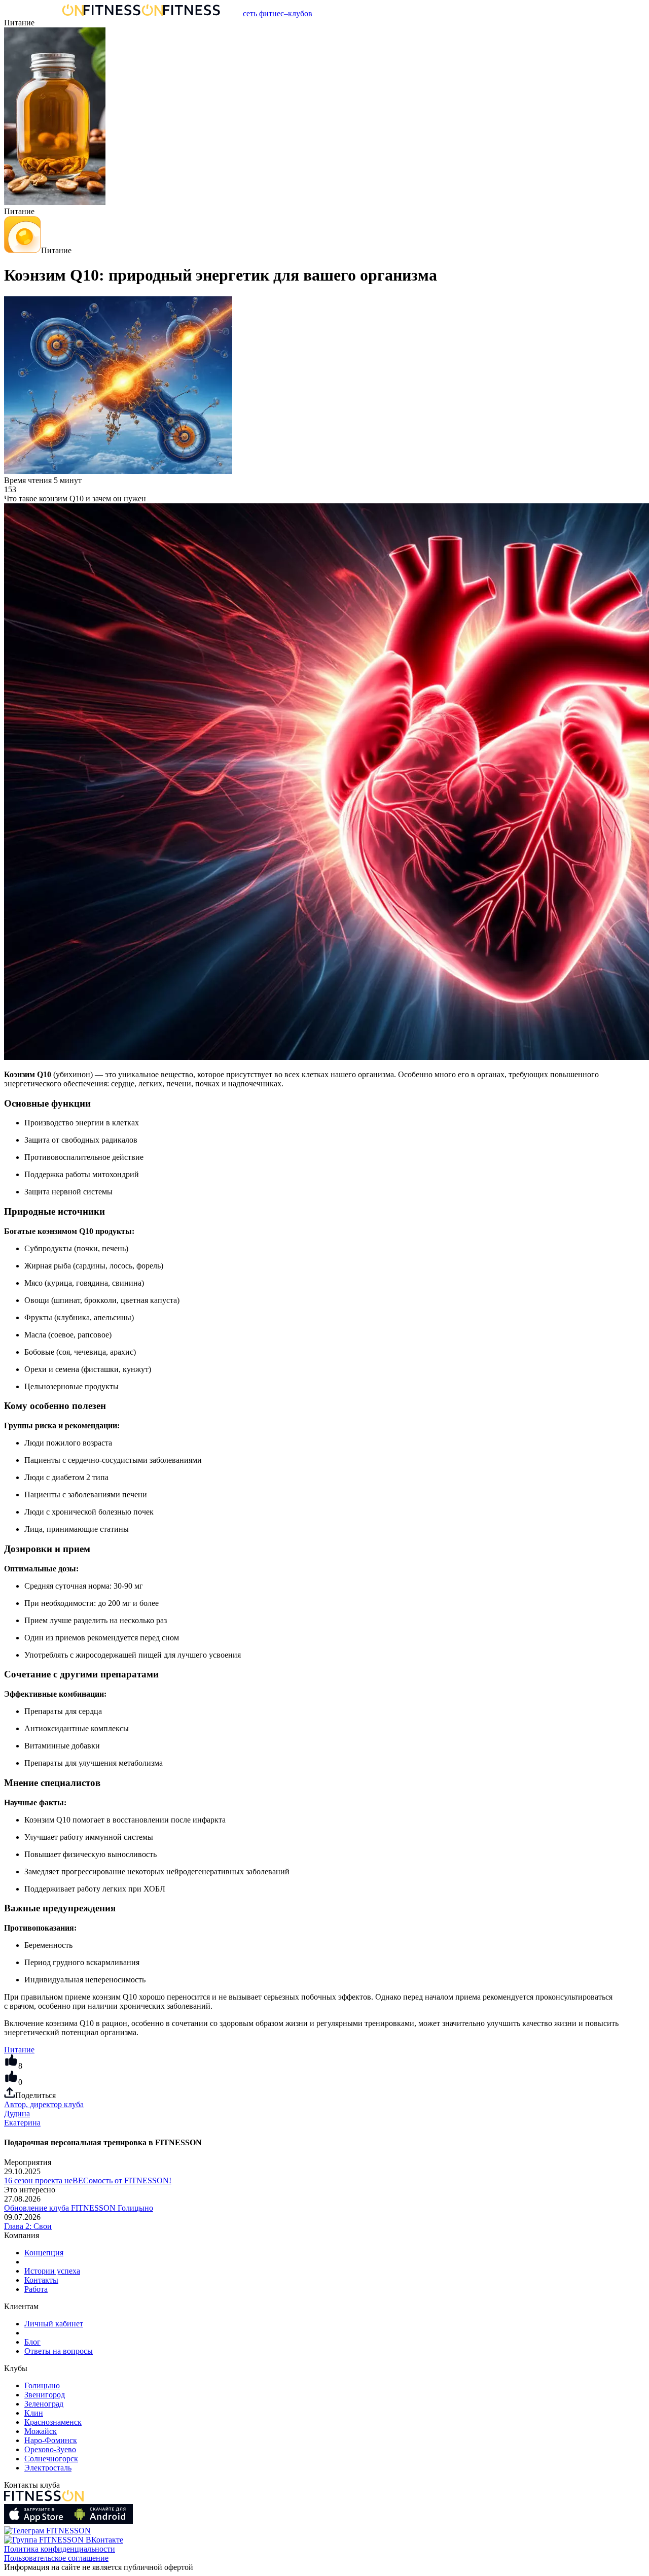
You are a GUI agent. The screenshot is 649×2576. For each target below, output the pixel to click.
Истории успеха (52, 2271)
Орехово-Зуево (50, 2449)
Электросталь (48, 2468)
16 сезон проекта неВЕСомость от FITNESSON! (88, 2180)
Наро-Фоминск (51, 2440)
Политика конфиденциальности (60, 2549)
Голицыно (42, 2385)
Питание (19, 2050)
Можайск (41, 2431)
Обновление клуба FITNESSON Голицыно (79, 2208)
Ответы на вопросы (59, 2351)
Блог (32, 2342)
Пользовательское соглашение (56, 2558)
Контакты (41, 2280)
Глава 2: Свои (28, 2226)
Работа (36, 2289)
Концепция (44, 2253)
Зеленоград (44, 2404)
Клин (34, 2413)
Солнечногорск (51, 2459)
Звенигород (45, 2395)
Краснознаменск (53, 2422)
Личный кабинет (54, 2324)
